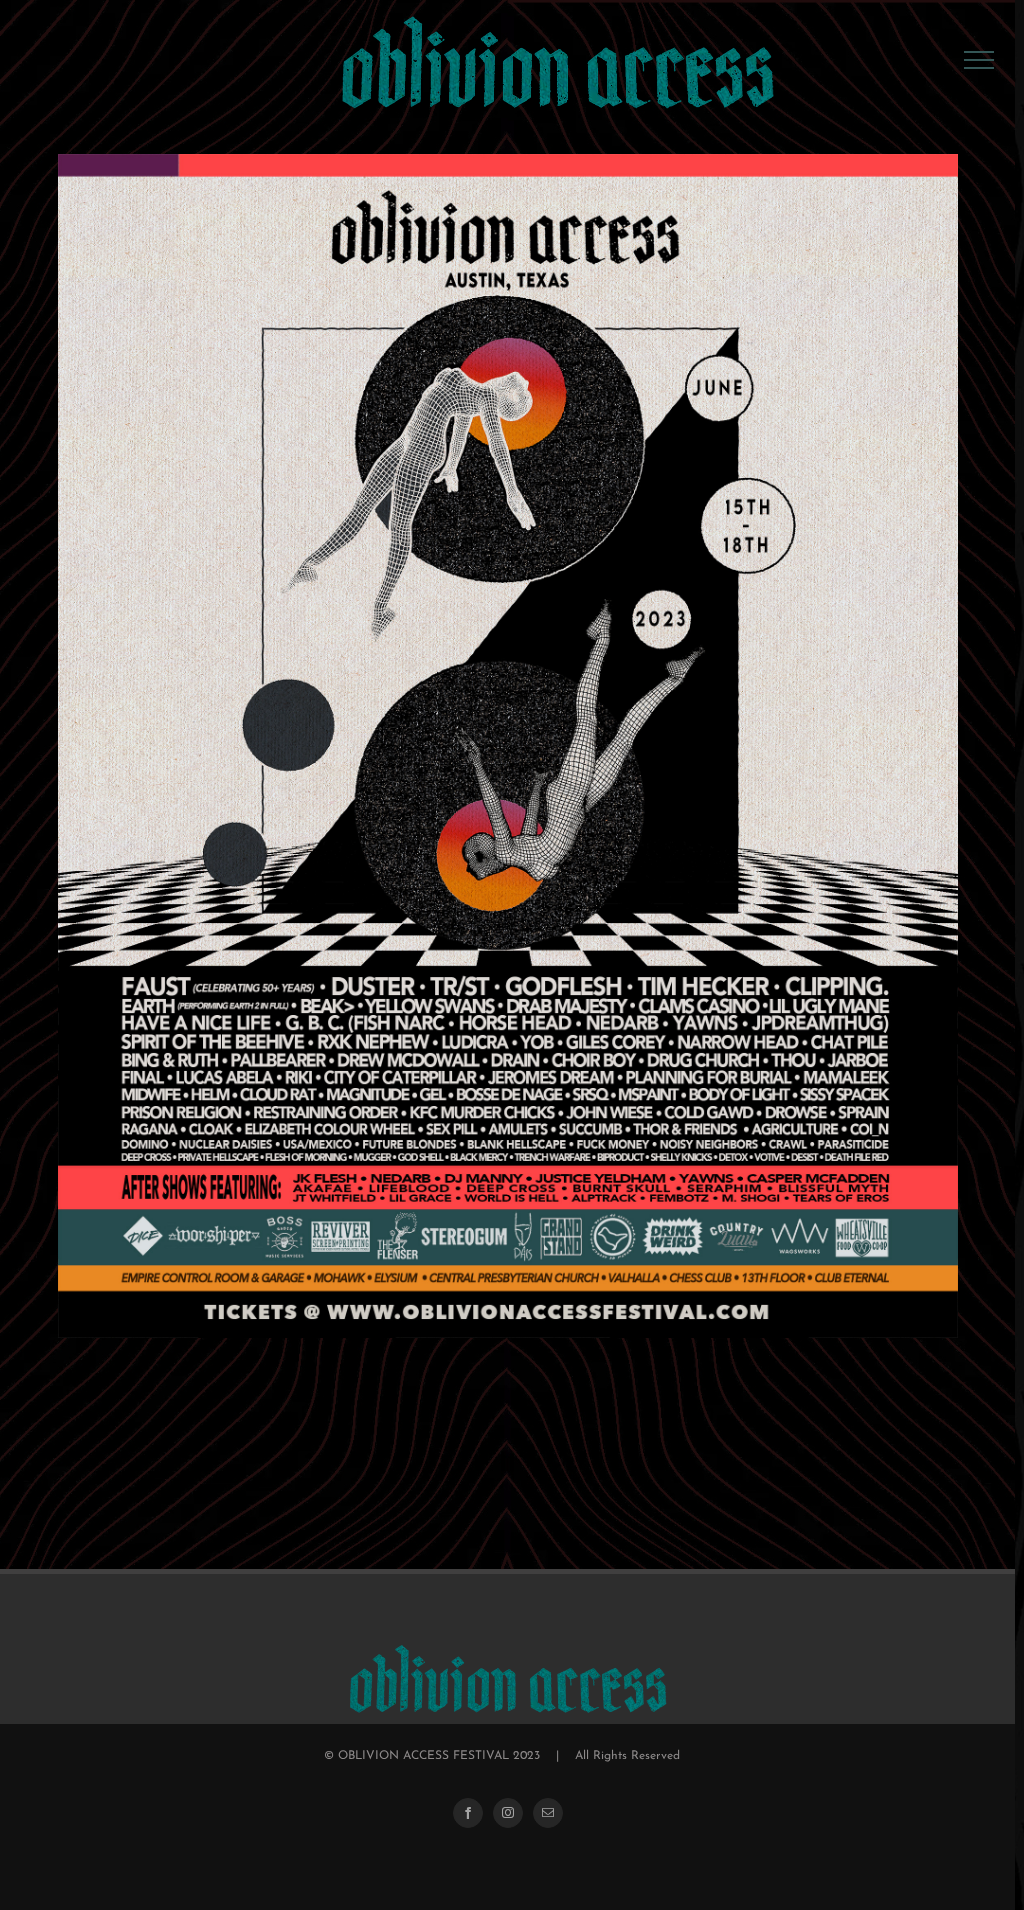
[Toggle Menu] (979, 60)
